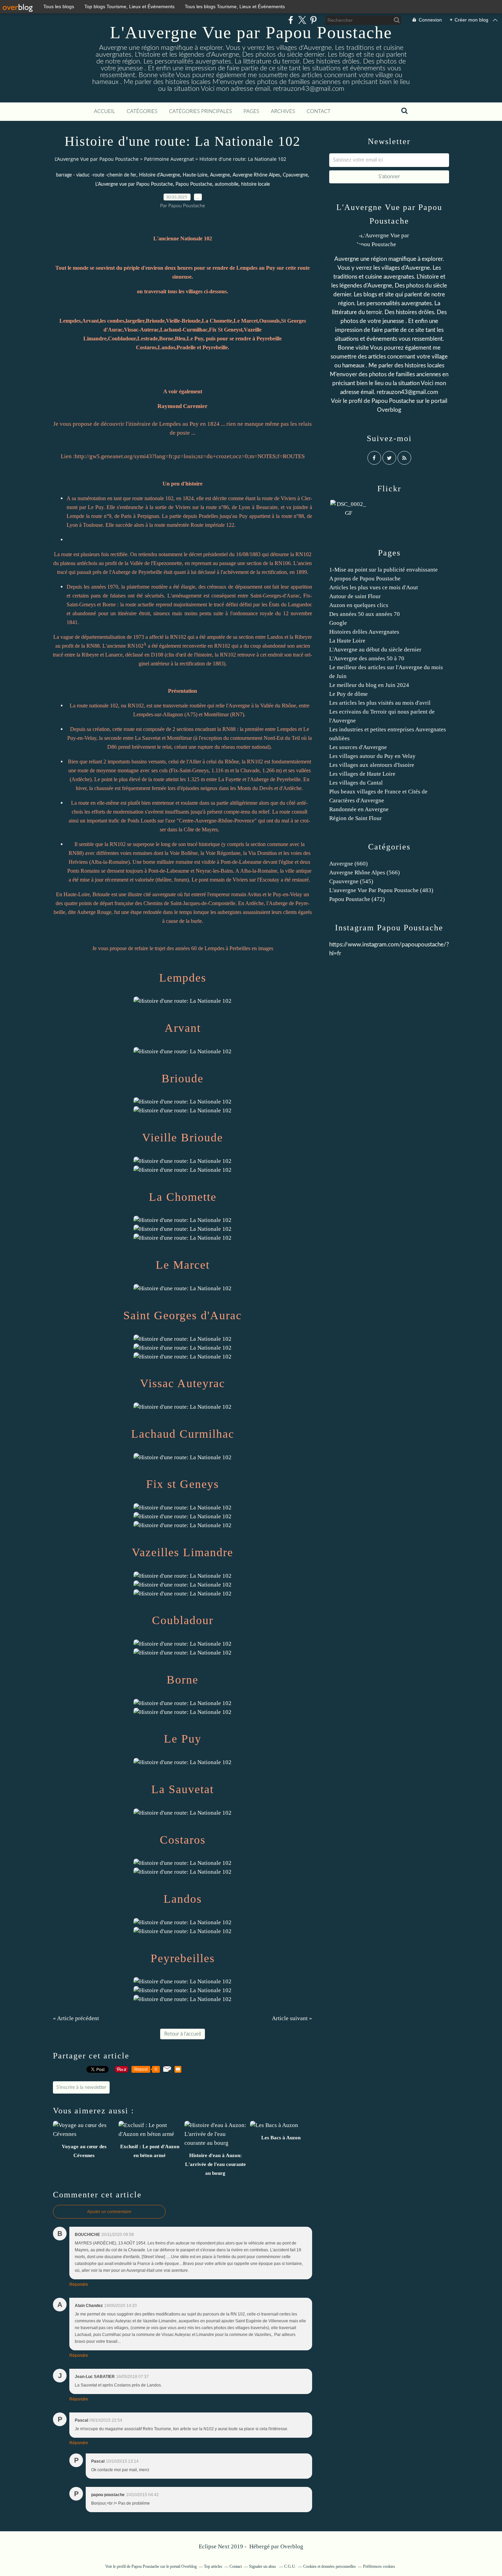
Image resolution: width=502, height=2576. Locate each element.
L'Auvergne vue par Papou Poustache (134, 184)
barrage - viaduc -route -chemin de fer (96, 175)
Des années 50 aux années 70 (365, 614)
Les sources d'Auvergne (358, 747)
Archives (283, 111)
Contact (319, 111)
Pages (251, 111)
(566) (365, 872)
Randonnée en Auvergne (359, 809)
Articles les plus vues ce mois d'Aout (374, 587)
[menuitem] (104, 112)
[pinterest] (313, 20)
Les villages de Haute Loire (362, 774)
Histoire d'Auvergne (159, 175)
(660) (348, 864)
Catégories (142, 111)
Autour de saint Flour (355, 596)
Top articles (213, 2566)
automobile (227, 184)
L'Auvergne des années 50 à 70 (367, 658)
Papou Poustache (194, 184)
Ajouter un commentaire (109, 2212)
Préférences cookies (379, 2566)
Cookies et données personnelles (330, 2566)
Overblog (292, 2546)
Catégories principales (200, 111)
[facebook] (291, 20)
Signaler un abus (263, 2566)
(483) (381, 890)
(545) (351, 881)
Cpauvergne (295, 175)
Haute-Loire (195, 175)
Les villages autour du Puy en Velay (372, 756)
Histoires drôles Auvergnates (364, 632)
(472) (357, 899)
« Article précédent (76, 2018)
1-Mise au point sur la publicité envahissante (384, 570)
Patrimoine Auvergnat (169, 159)
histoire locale (255, 184)
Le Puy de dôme (348, 694)
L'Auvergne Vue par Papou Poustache (251, 32)
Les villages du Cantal (356, 783)
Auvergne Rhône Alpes (256, 175)
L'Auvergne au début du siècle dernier (375, 650)
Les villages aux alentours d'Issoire (372, 765)
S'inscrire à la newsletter (81, 2087)
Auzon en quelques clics (359, 605)
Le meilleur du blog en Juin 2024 (369, 685)
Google (338, 623)
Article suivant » (292, 2018)
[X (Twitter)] (302, 20)
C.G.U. (290, 2566)
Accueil (104, 111)
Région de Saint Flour (355, 818)
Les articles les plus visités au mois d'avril (380, 703)
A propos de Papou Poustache (365, 579)
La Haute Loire (347, 641)
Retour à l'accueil (183, 2034)
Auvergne (220, 175)
